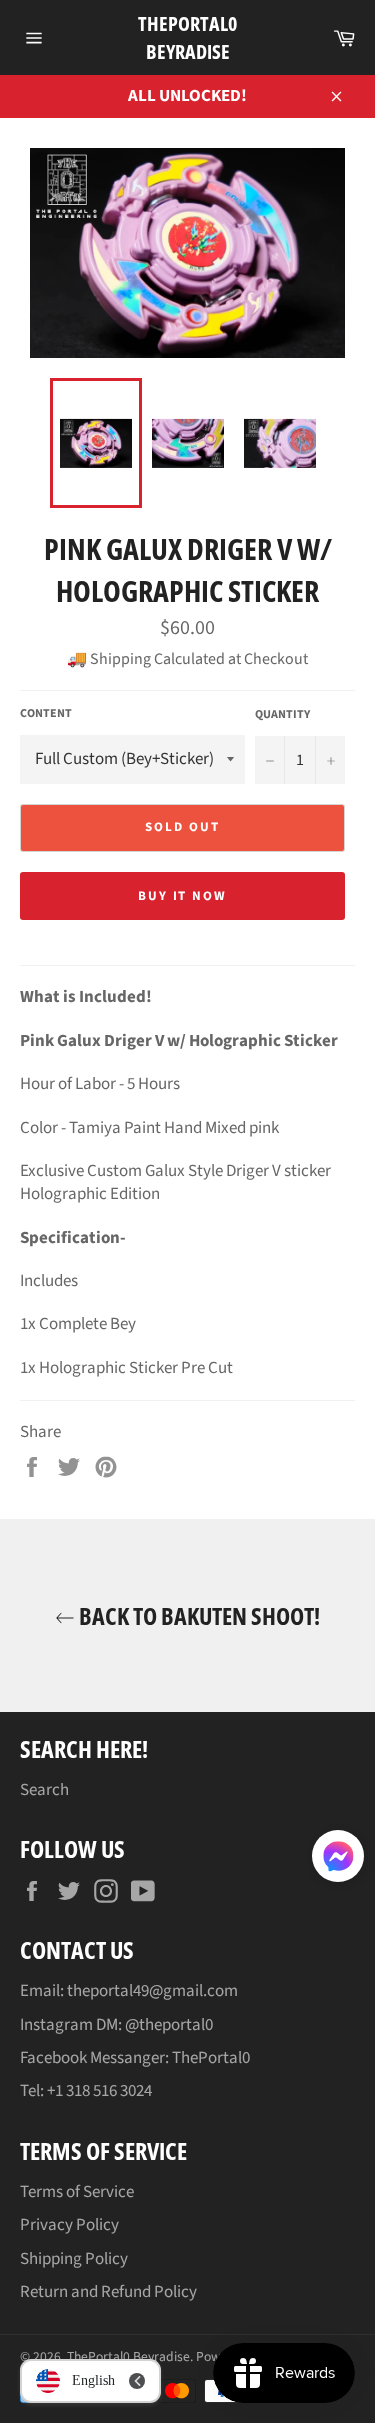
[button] (338, 1860)
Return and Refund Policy (108, 2292)
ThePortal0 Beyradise (187, 37)
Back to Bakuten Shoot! (197, 1615)
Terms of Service (77, 2192)
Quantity (282, 715)
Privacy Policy (69, 2225)
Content (46, 714)
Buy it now (183, 896)
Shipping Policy (74, 2259)
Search (44, 1790)
